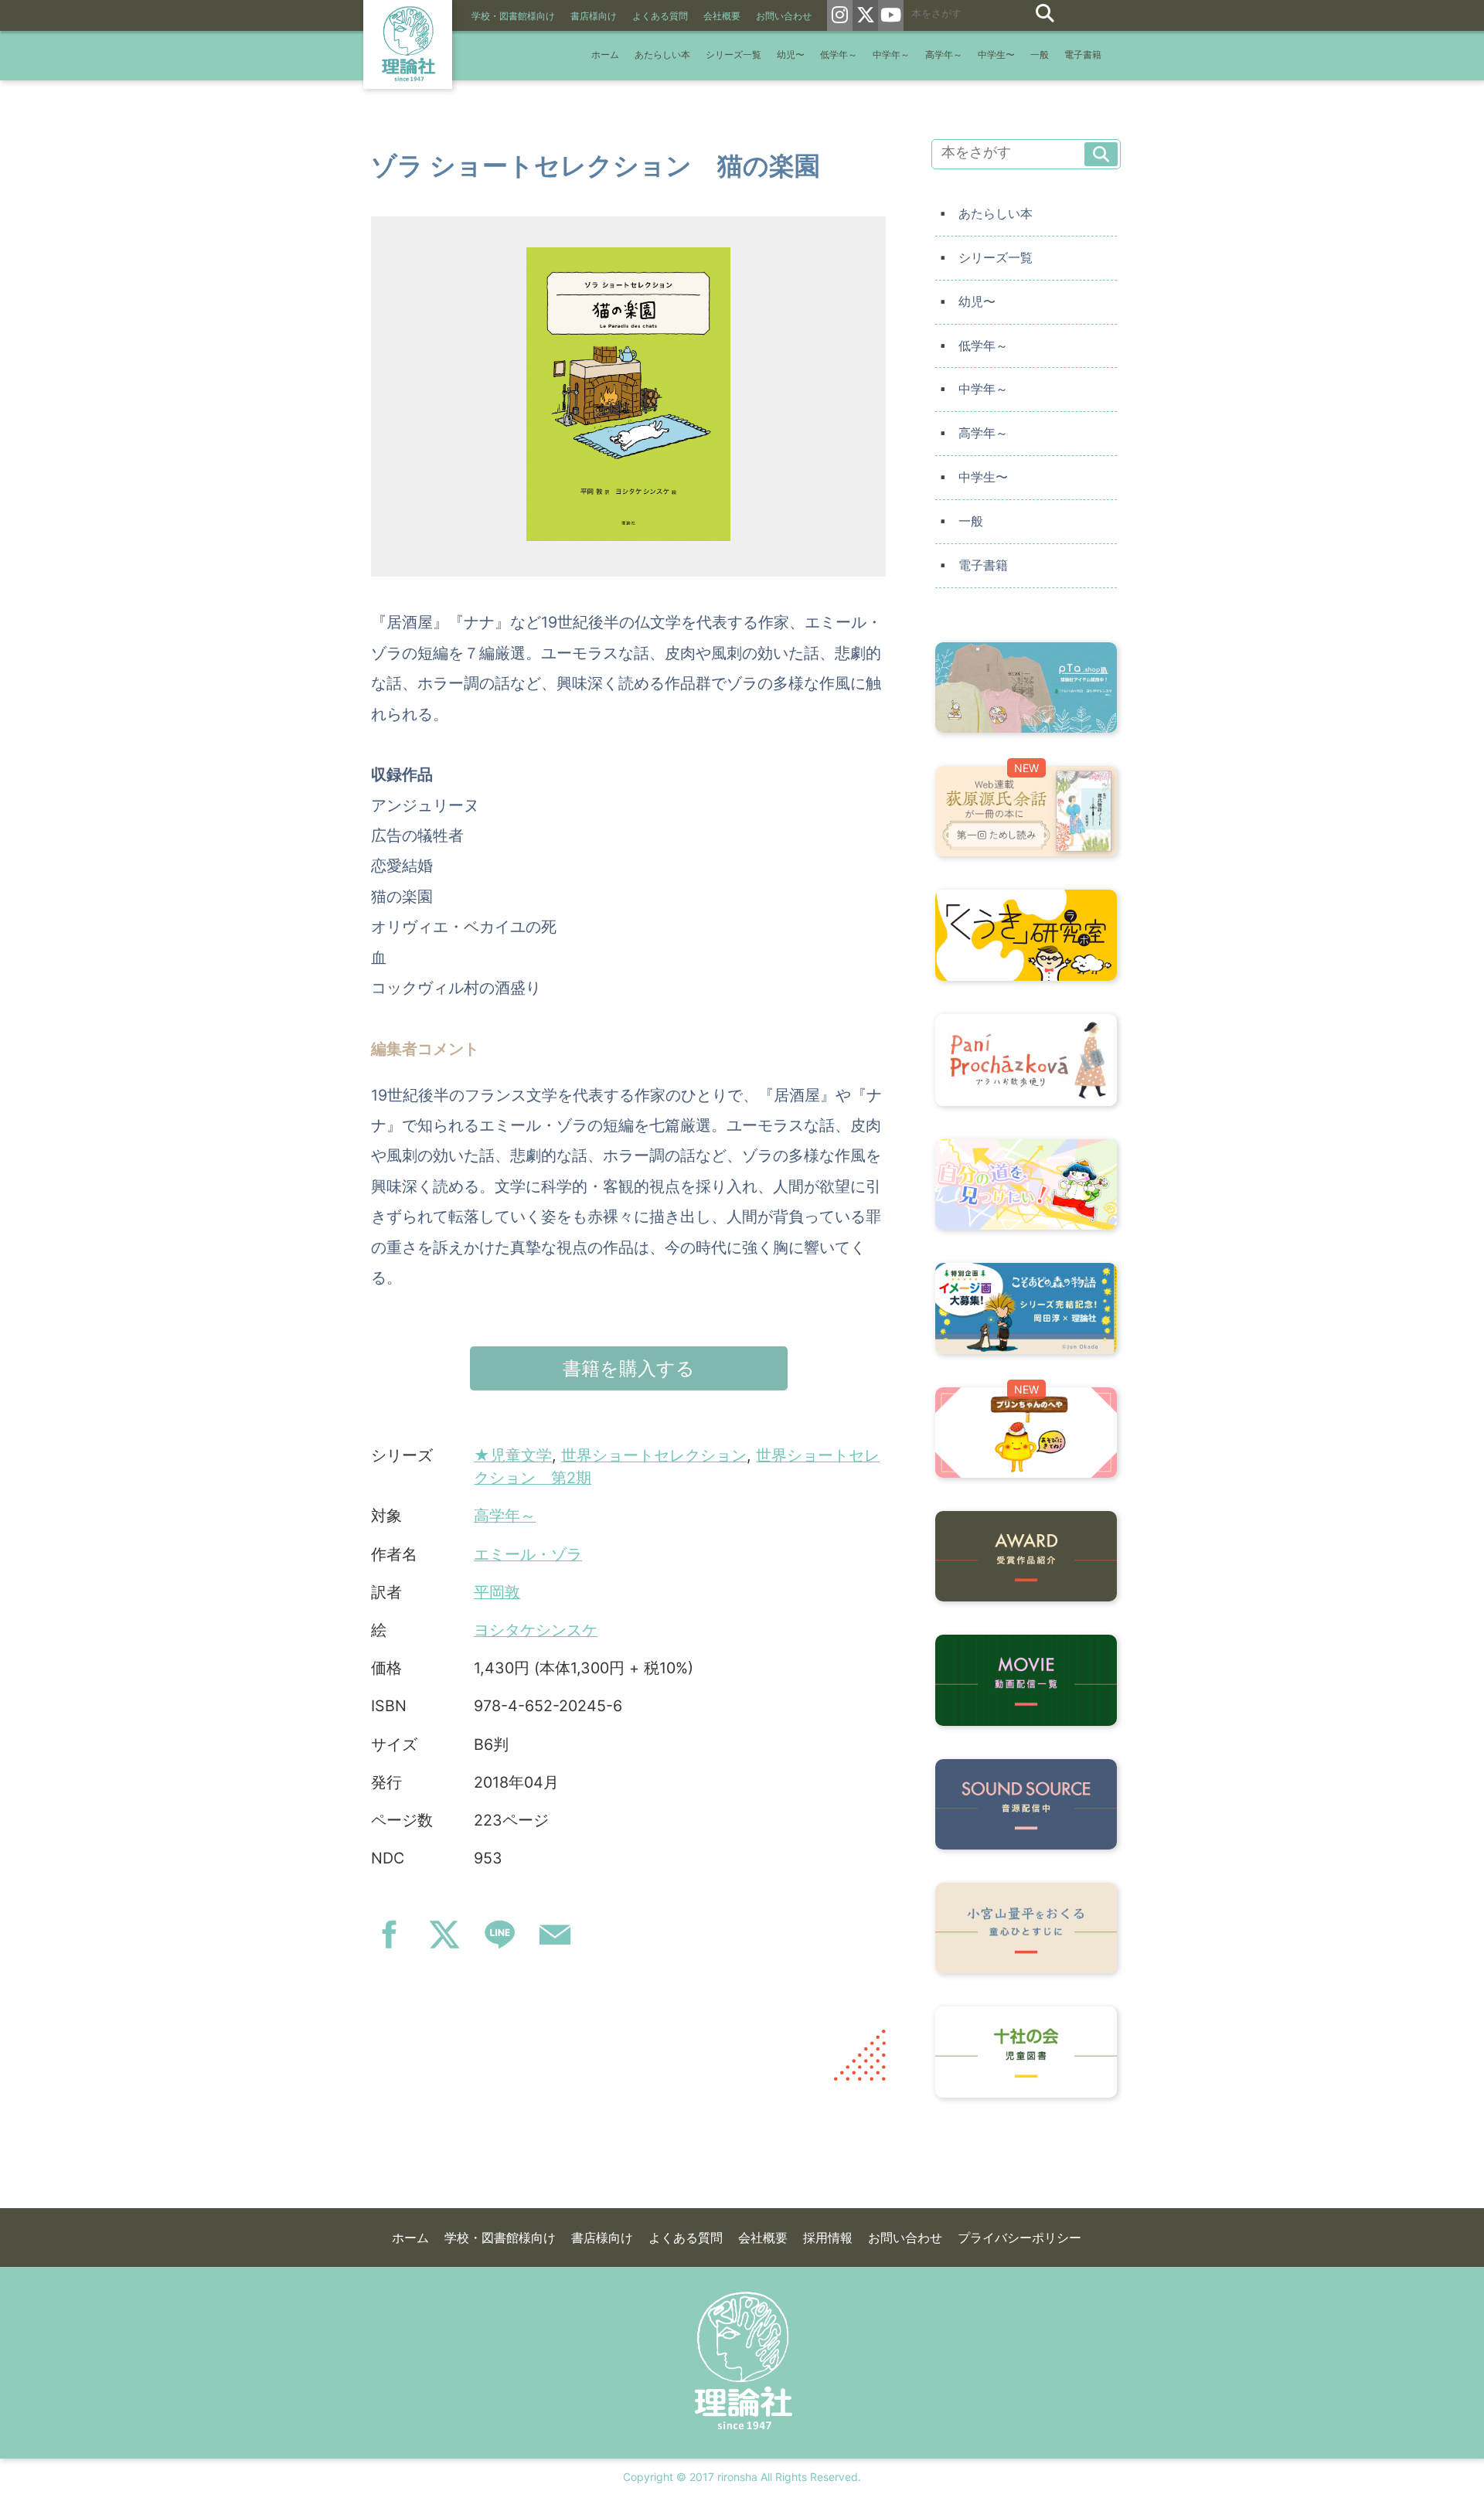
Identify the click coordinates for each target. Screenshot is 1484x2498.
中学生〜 (996, 55)
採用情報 (828, 2238)
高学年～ (944, 55)
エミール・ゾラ (528, 1554)
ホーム (605, 55)
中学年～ (891, 55)
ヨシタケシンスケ (536, 1630)
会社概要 (722, 16)
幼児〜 (791, 55)
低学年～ (839, 55)
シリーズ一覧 (733, 55)
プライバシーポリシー (1019, 2238)
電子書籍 (1083, 55)
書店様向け (594, 16)
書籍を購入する (629, 1368)
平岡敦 (497, 1592)
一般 (1040, 55)
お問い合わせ (784, 16)
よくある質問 (660, 16)
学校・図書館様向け (513, 16)
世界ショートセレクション (654, 1455)
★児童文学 (513, 1455)
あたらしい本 (662, 55)
